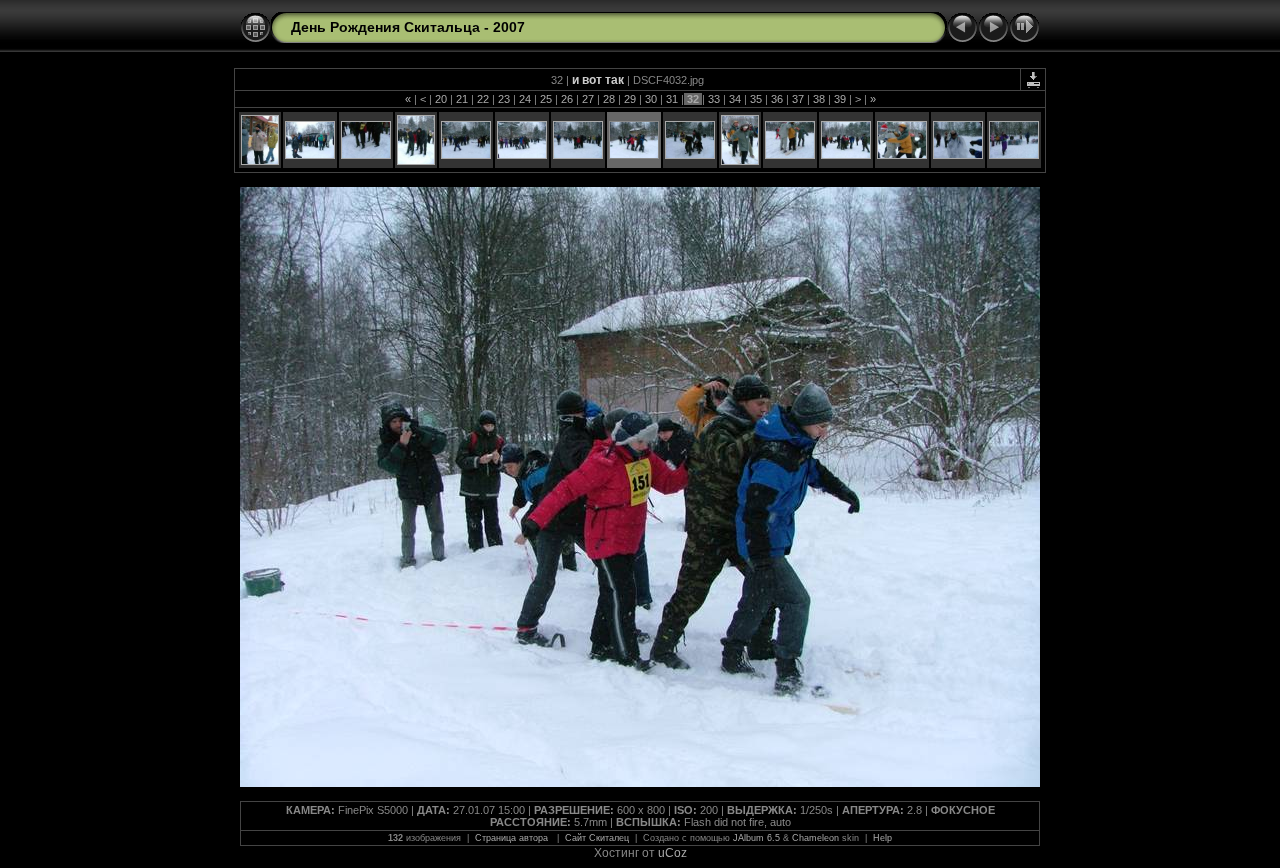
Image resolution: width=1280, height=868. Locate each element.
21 (462, 99)
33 (714, 99)
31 (672, 99)
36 (777, 99)
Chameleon (815, 838)
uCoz (672, 853)
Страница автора (513, 838)
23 (504, 99)
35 (756, 99)
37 (798, 99)
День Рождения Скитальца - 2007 (408, 27)
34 (735, 99)
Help (882, 838)
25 (546, 99)
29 (630, 99)
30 (651, 99)
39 (840, 99)
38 (819, 99)
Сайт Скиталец (597, 838)
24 (525, 99)
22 (483, 99)
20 (441, 99)
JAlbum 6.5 (756, 838)
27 (588, 99)
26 (567, 99)
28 (609, 99)
